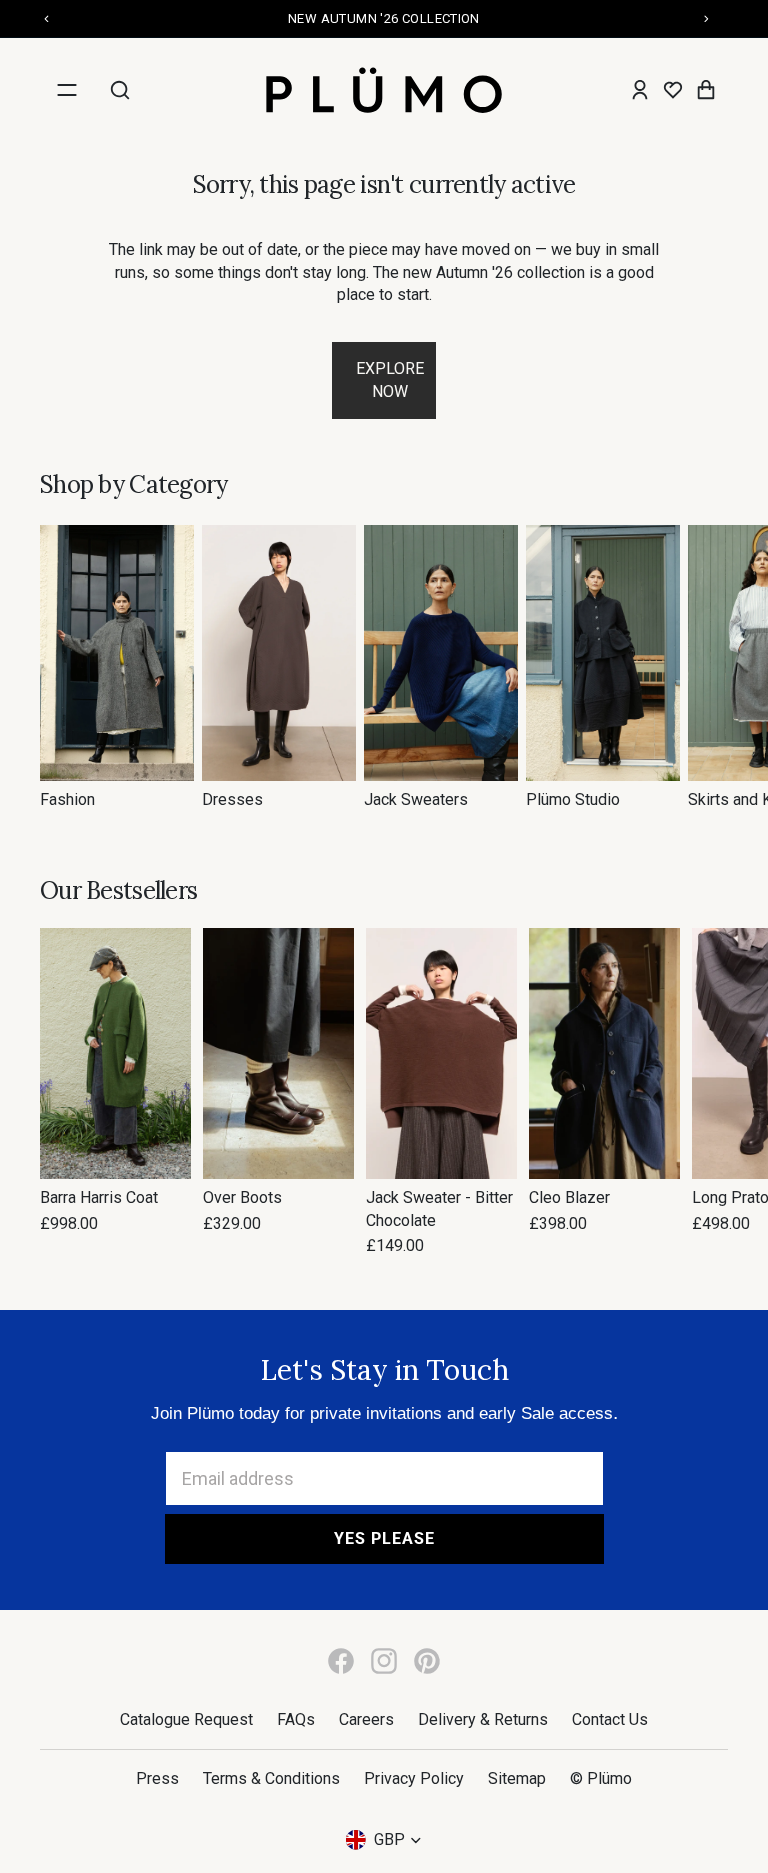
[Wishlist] (673, 90)
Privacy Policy (414, 1778)
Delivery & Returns (483, 1719)
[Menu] (67, 90)
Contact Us (610, 1719)
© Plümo (601, 1778)
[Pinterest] (427, 1661)
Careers (366, 1719)
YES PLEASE (384, 1538)
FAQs (296, 1719)
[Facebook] (341, 1661)
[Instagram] (384, 1661)
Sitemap (517, 1778)
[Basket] (706, 90)
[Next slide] (706, 668)
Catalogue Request (186, 1719)
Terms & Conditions (271, 1778)
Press (157, 1778)
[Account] (640, 90)
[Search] (120, 90)
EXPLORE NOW (390, 379)
